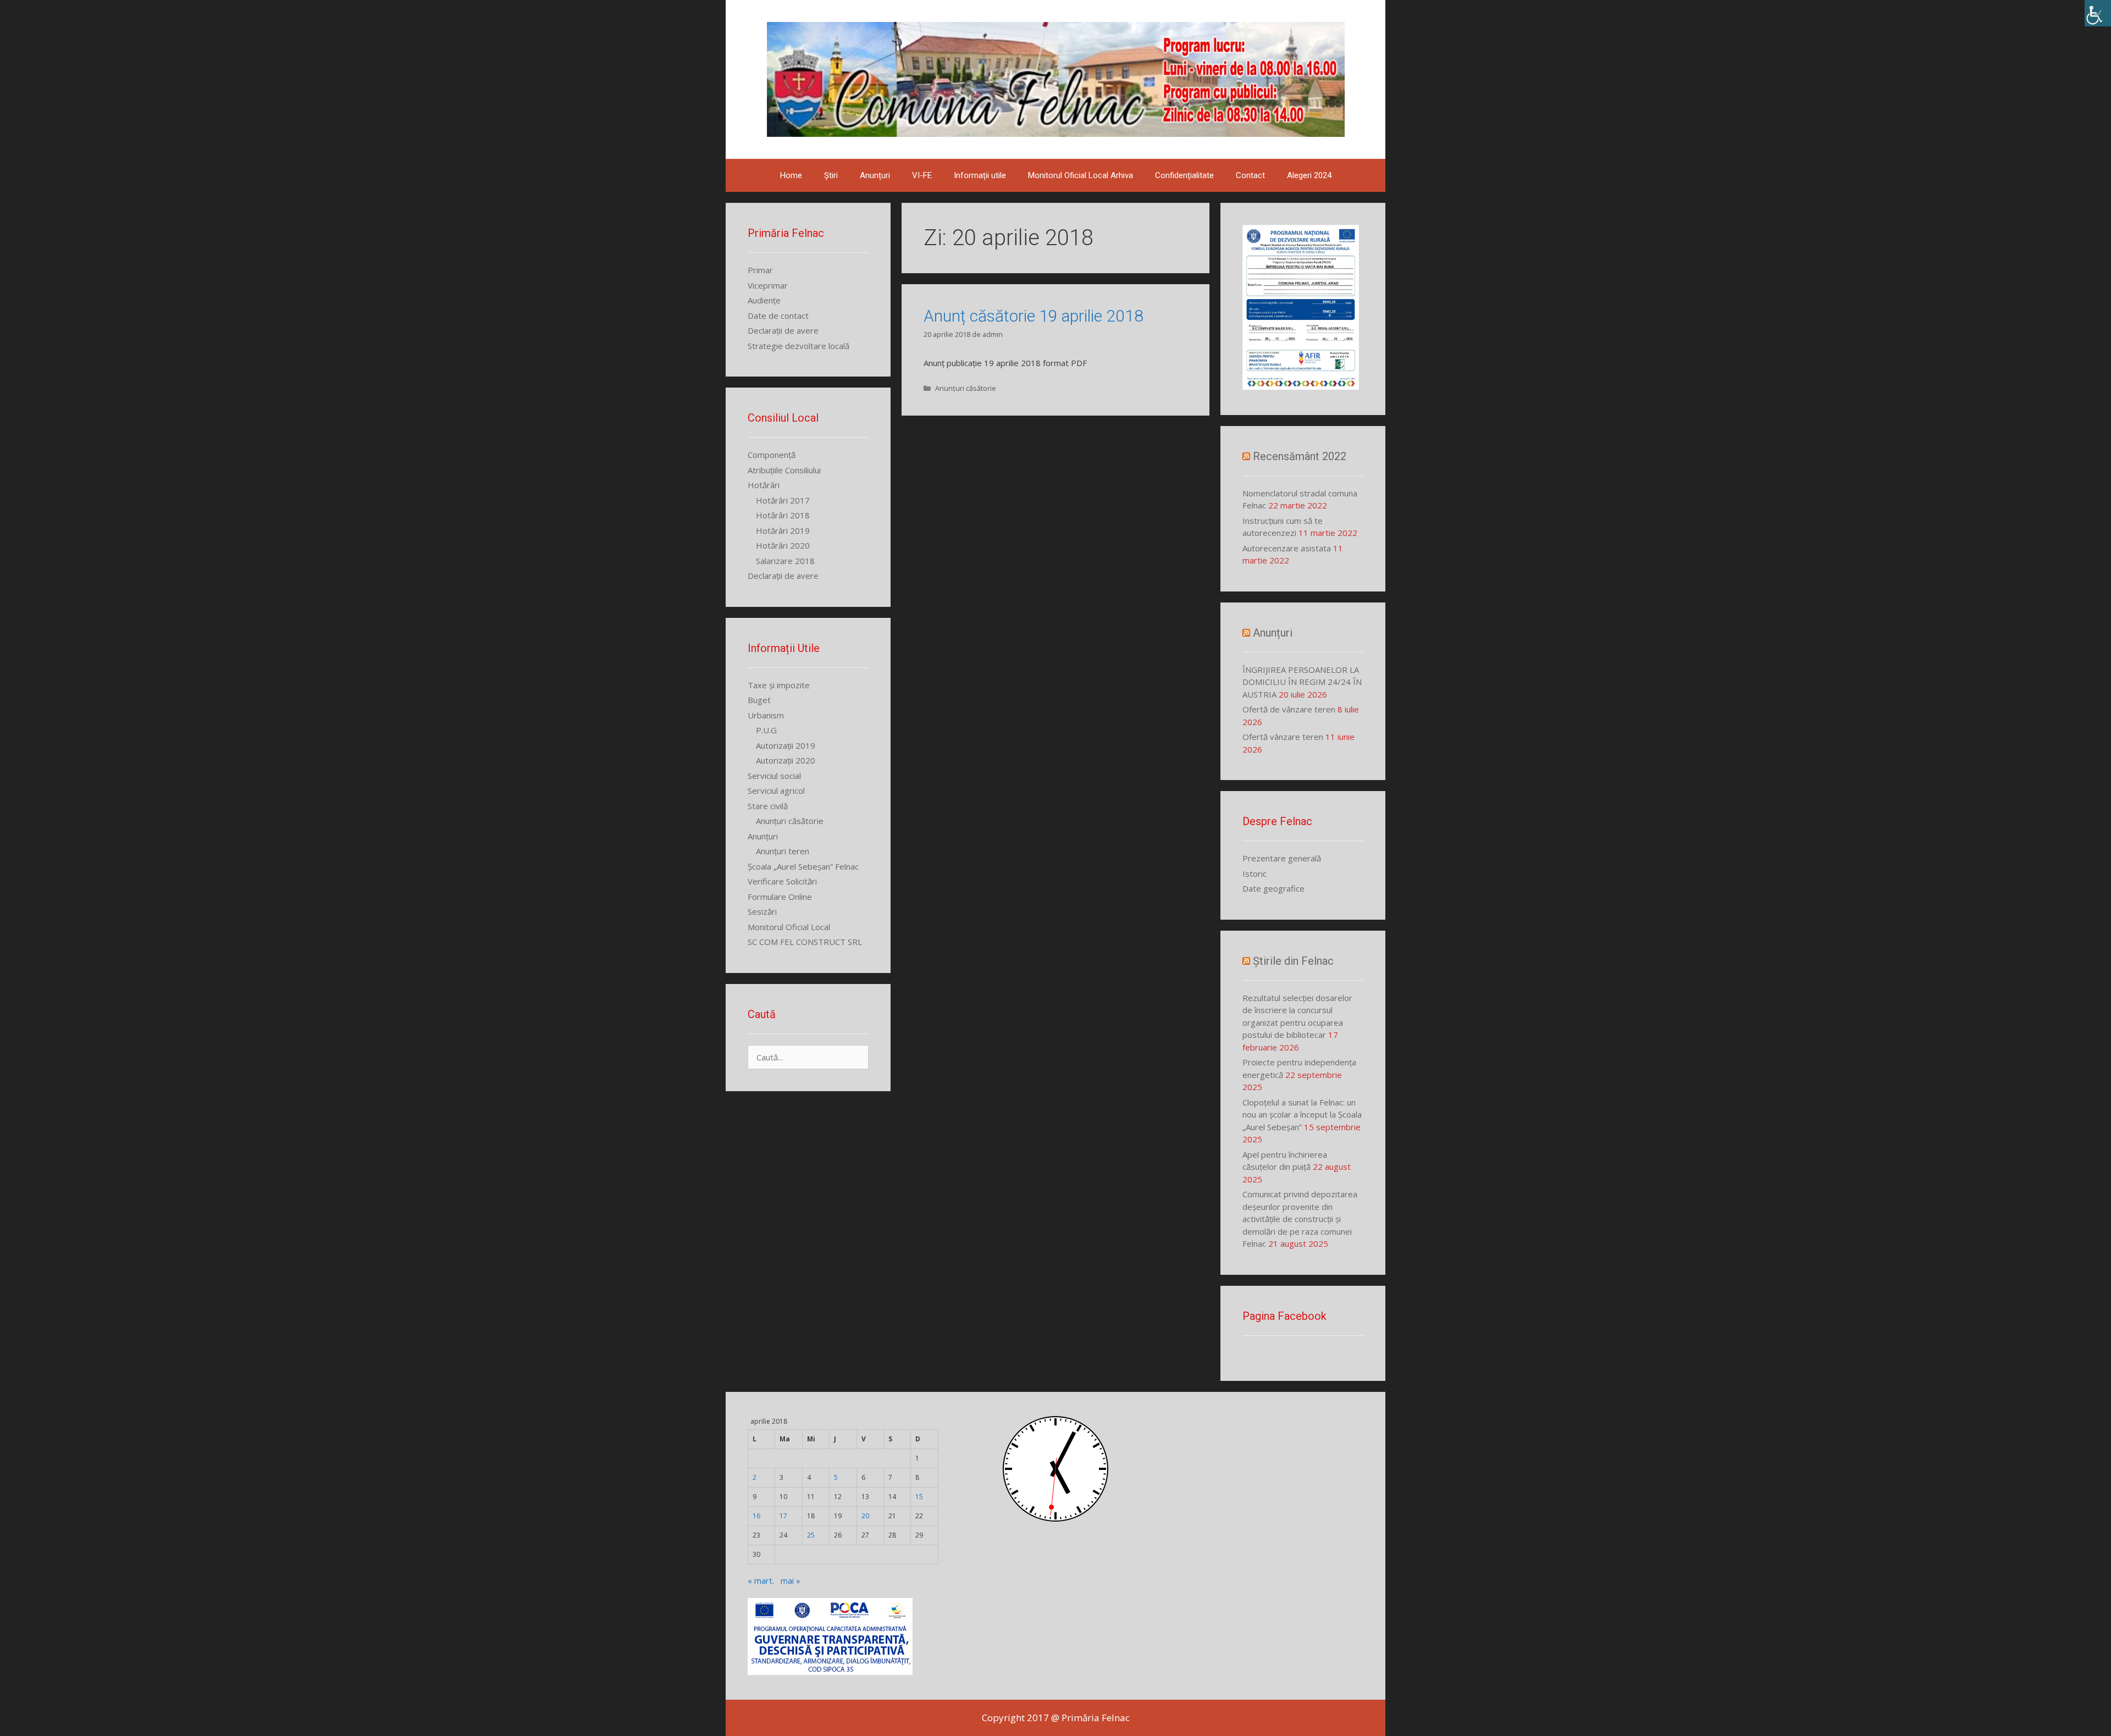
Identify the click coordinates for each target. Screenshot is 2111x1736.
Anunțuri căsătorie (966, 388)
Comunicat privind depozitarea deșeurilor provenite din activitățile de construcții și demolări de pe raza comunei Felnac (1300, 1219)
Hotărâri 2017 (783, 500)
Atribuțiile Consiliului (784, 470)
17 (783, 1516)
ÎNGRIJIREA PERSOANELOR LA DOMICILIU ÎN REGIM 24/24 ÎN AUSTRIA (1302, 682)
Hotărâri (764, 485)
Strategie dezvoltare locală (798, 346)
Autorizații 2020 (786, 760)
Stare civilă (768, 806)
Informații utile (980, 175)
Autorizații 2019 (786, 745)
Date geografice (1273, 888)
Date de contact (778, 316)
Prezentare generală (1282, 858)
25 (811, 1535)
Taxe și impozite (779, 685)
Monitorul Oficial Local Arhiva (1081, 175)
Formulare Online (780, 897)
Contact (1250, 175)
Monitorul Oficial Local (789, 927)
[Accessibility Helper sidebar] (2098, 13)
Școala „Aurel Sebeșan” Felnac (803, 866)
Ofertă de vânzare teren (1289, 709)
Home (791, 175)
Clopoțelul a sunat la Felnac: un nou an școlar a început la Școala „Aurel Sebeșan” (1302, 1115)
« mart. (761, 1580)
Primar (760, 270)
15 (919, 1497)
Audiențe (764, 300)
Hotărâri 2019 (783, 530)
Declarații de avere (783, 330)
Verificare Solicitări (782, 881)
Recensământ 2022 (1300, 456)
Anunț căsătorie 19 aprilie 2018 (1034, 316)
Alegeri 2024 (1309, 175)
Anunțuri (875, 175)
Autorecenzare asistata (1287, 548)
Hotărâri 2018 (783, 515)
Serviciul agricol (776, 790)
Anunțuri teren (783, 851)
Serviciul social (774, 776)
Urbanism (766, 715)
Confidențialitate (1184, 175)
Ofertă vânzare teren (1283, 737)
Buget (759, 700)
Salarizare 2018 (785, 561)
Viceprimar (768, 285)
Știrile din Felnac (1293, 961)
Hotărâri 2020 (783, 545)
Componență (772, 455)
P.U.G (766, 730)
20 (865, 1516)
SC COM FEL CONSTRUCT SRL (805, 942)
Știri (831, 175)
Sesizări (762, 911)
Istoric (1255, 873)
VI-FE (922, 175)
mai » (791, 1580)
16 (756, 1516)
